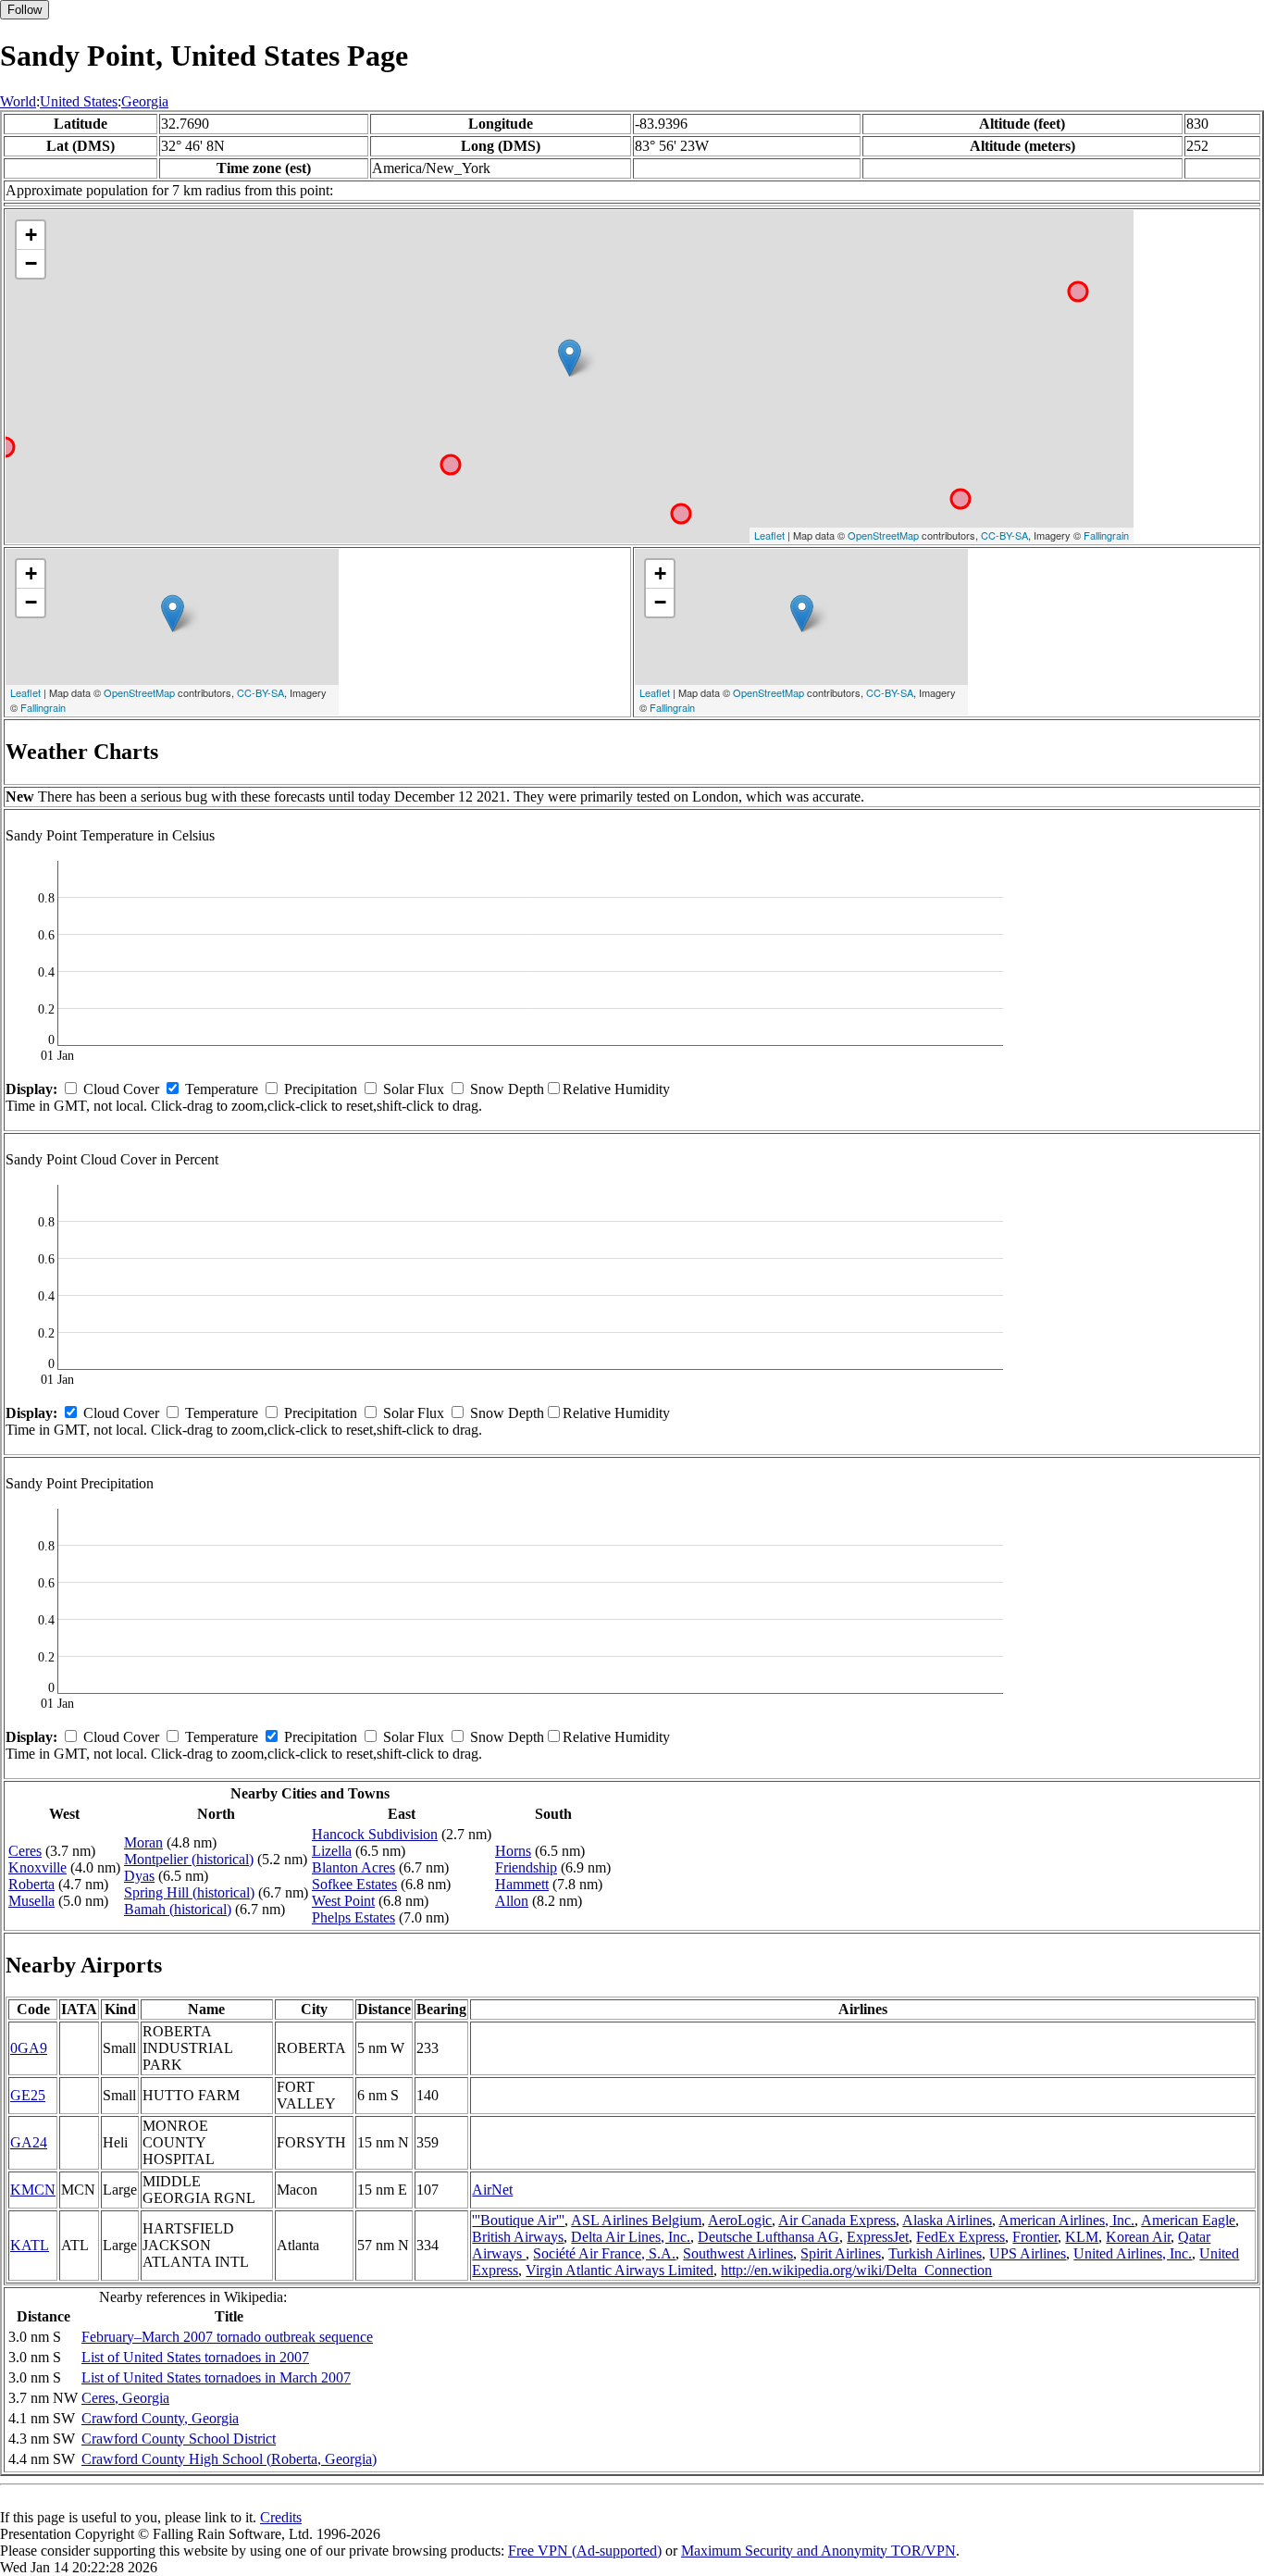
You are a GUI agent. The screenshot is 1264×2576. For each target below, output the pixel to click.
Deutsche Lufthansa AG (768, 2237)
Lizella (332, 1851)
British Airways (518, 2237)
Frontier (1035, 2237)
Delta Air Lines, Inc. (631, 2237)
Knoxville (37, 1867)
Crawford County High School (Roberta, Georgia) (229, 2459)
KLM (1082, 2237)
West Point (343, 1901)
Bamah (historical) (178, 1909)
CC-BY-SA (1004, 535)
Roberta (31, 1884)
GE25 (28, 2095)
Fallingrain (1106, 535)
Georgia (145, 101)
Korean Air (1138, 2237)
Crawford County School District (179, 2439)
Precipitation (321, 1089)
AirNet (492, 2190)
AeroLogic (740, 2220)
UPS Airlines (1028, 2253)
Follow (25, 10)
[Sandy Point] (570, 358)
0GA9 (29, 2048)
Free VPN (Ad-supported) (585, 2551)
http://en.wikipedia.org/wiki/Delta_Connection (856, 2270)
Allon (512, 1901)
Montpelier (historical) (189, 1859)
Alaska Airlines (947, 2220)
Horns (513, 1851)
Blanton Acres (353, 1867)
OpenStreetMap (883, 535)
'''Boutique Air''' (518, 2220)
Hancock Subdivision (375, 1834)
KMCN (33, 2190)
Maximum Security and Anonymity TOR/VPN (818, 2551)
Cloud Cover (121, 1089)
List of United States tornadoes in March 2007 (216, 2377)
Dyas (139, 1876)
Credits (281, 2517)
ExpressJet (878, 2237)
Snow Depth (507, 1089)
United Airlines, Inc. (1133, 2253)
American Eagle (1188, 2220)
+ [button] (31, 235)
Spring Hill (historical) (189, 1892)
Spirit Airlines (841, 2253)
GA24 (29, 2142)
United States (79, 101)
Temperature (222, 1089)
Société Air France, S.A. (604, 2253)
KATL (30, 2245)
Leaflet (769, 535)
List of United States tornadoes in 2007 (195, 2357)
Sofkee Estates (354, 1884)
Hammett (522, 1884)
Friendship (526, 1867)
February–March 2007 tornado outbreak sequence (227, 2337)
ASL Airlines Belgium (636, 2220)
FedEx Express (960, 2237)
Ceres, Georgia (125, 2398)
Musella (31, 1901)
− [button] (31, 263)
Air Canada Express (837, 2220)
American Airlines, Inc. (1066, 2220)
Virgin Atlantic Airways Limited (620, 2270)
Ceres (25, 1851)
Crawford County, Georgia (160, 2418)
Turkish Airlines (935, 2253)
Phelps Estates (353, 1917)
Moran (143, 1842)
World (18, 101)
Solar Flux (414, 1089)
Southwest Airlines (738, 2253)
